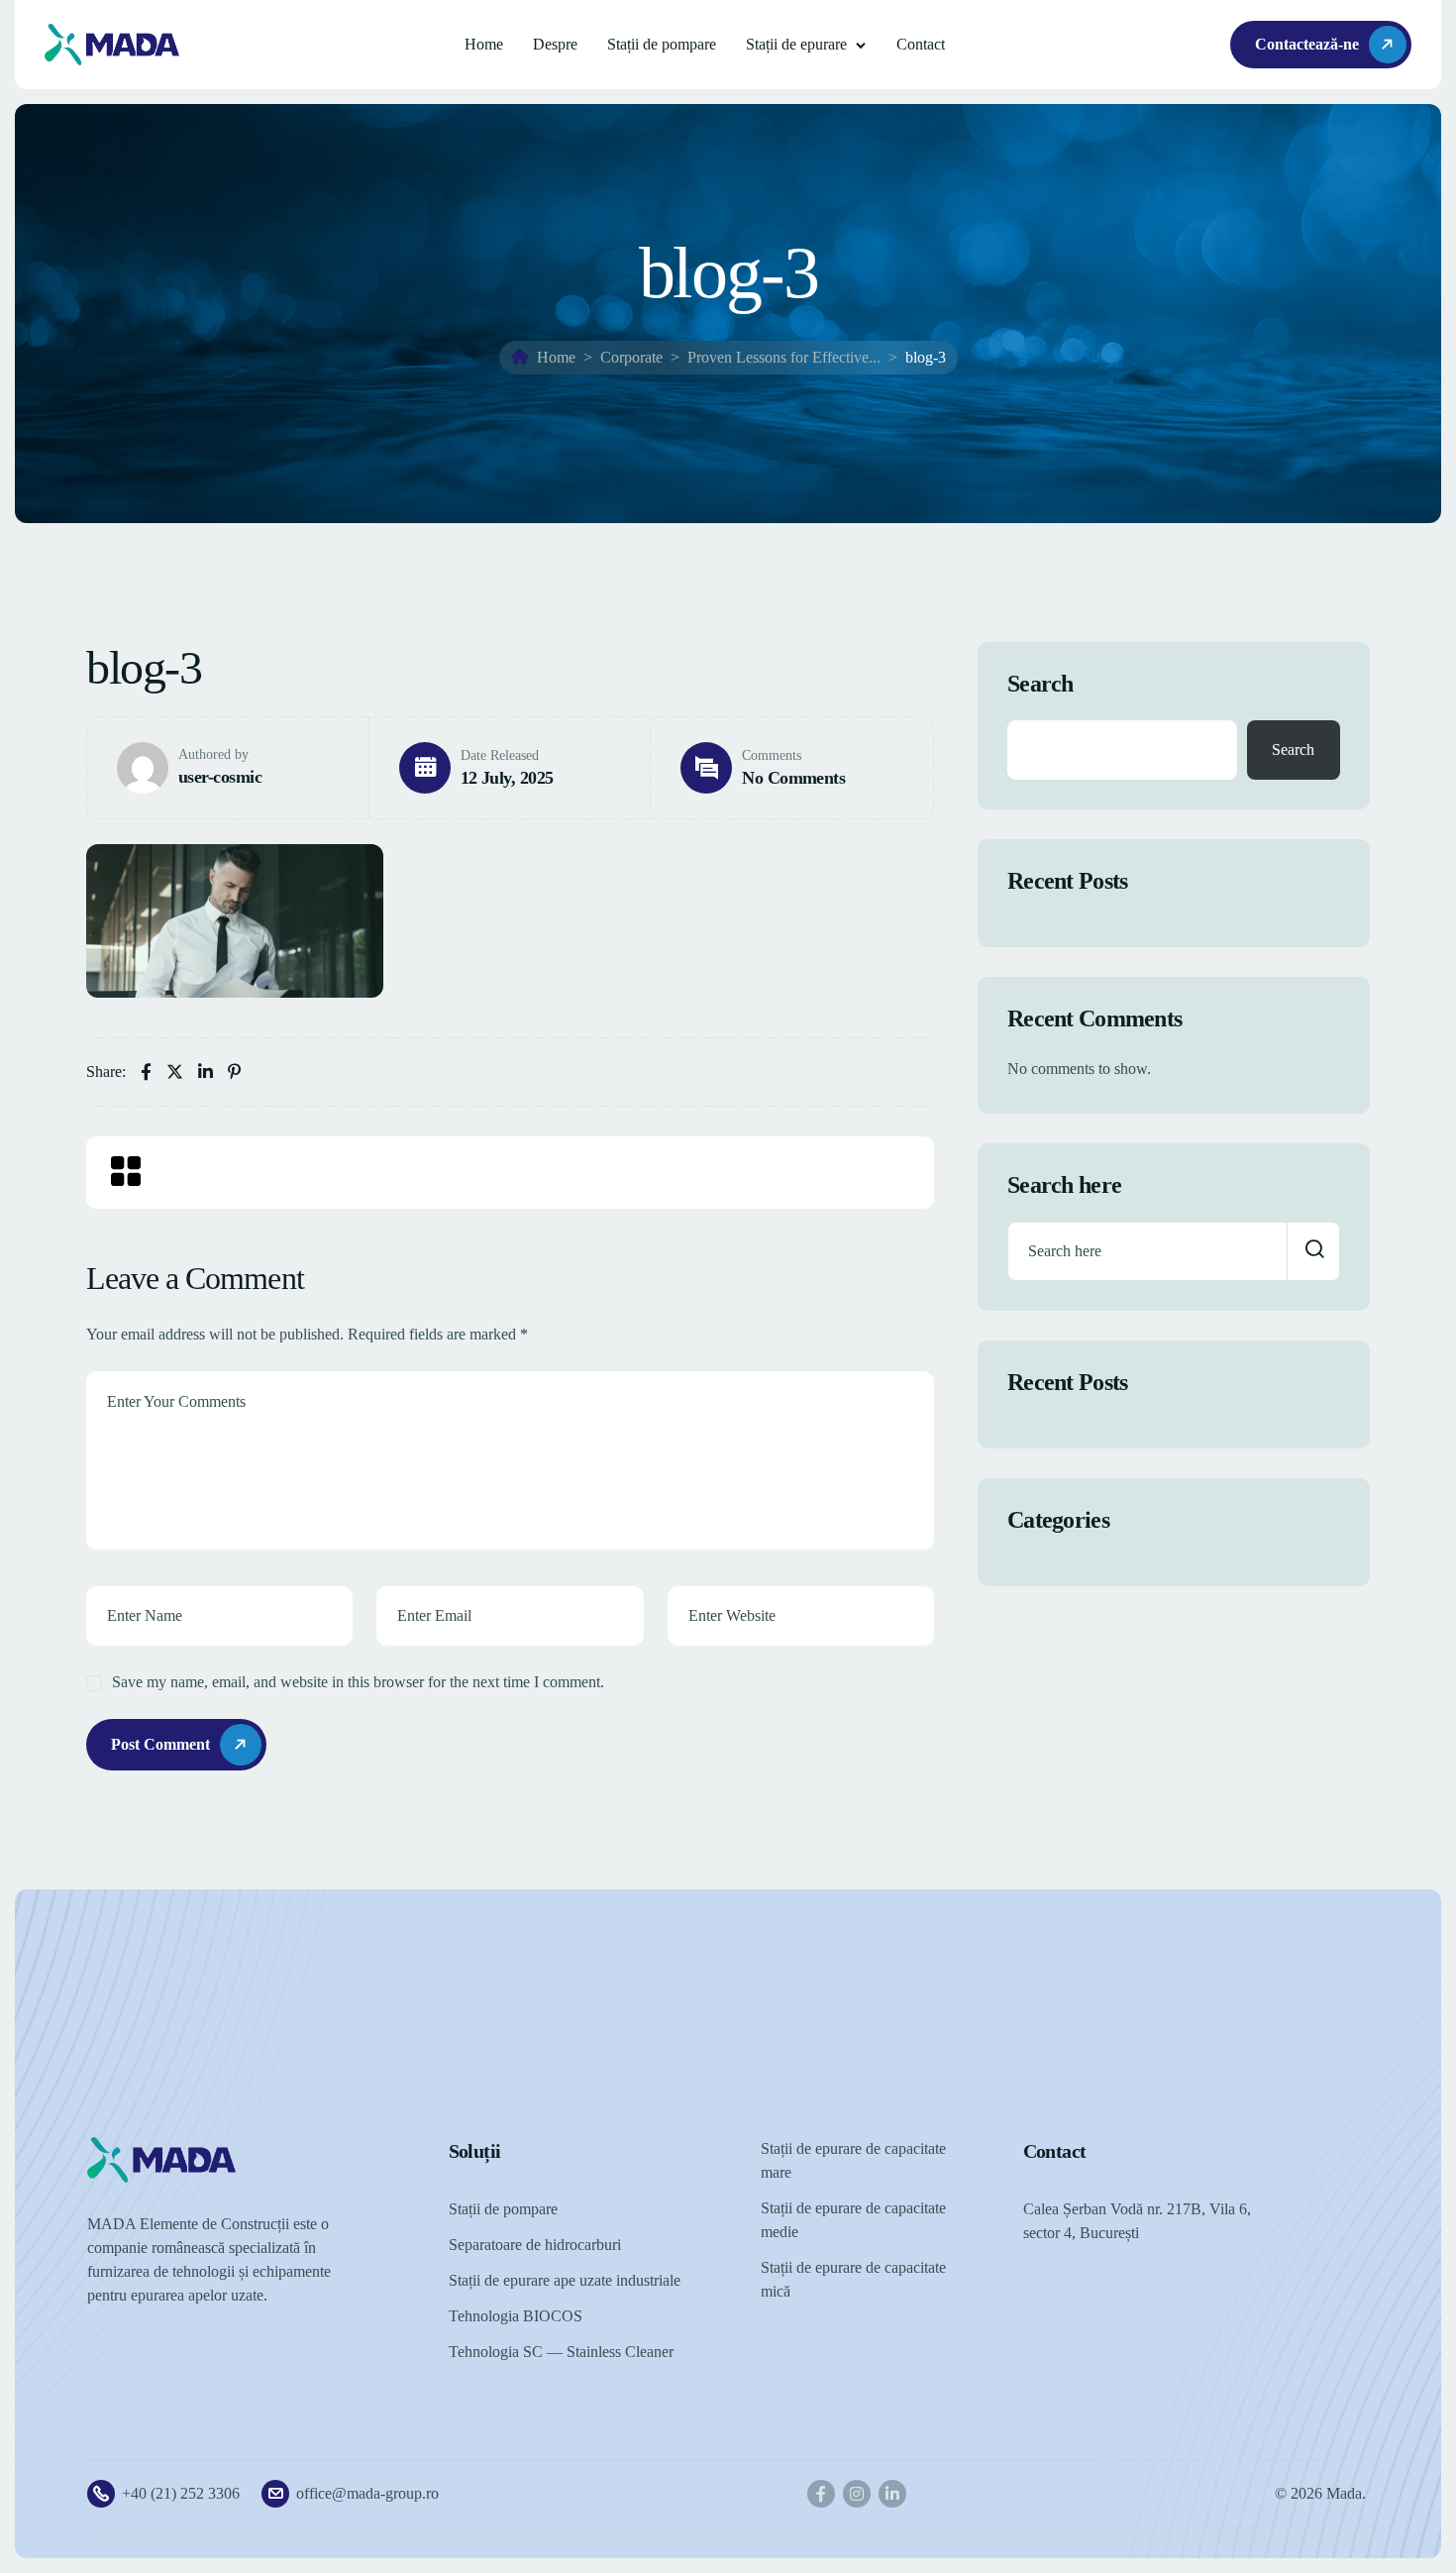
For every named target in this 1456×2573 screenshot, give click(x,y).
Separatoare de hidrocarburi (535, 2245)
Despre (555, 44)
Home (484, 44)
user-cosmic (220, 777)
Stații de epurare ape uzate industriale (565, 2280)
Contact (921, 44)
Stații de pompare (662, 44)
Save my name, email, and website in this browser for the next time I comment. (358, 1682)
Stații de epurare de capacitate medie (853, 2220)
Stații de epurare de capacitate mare (853, 2160)
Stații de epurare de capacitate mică (853, 2279)
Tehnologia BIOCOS (516, 2316)
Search (1040, 684)
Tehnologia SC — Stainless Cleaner (561, 2352)
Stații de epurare (796, 44)
